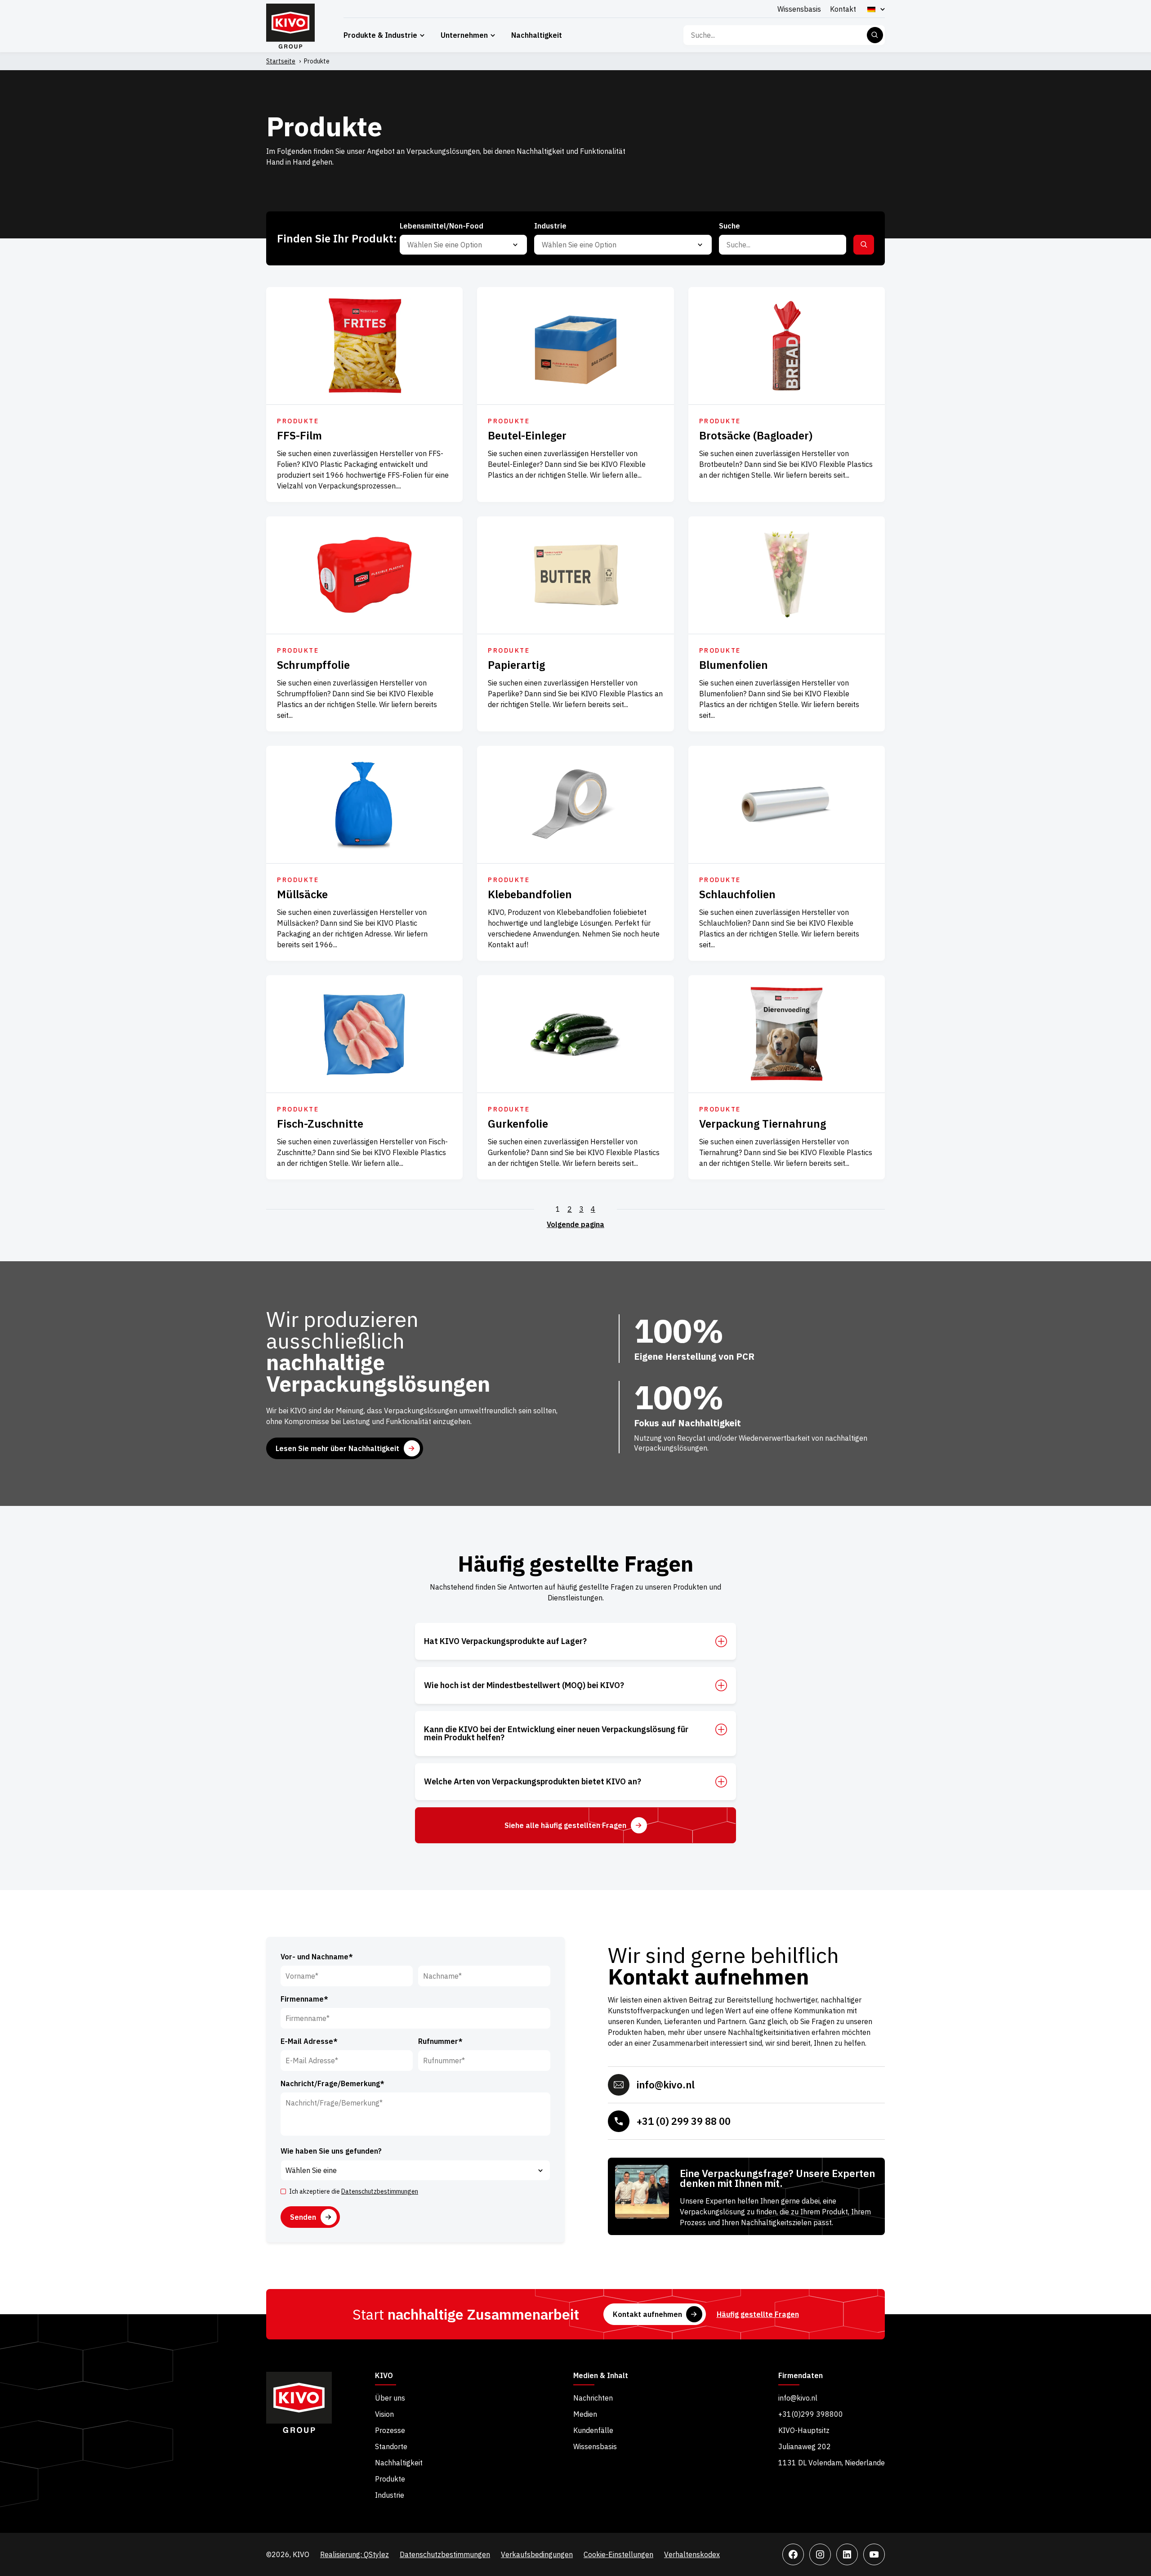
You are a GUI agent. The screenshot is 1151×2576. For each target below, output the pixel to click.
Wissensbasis (799, 9)
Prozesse (390, 2430)
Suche (875, 35)
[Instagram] (820, 2554)
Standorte (391, 2446)
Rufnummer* (440, 2041)
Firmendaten (801, 2376)
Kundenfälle (593, 2430)
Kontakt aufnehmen (647, 2314)
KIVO (384, 2376)
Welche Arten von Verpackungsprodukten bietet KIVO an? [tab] (533, 1782)
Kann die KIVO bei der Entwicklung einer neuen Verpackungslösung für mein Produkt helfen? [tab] (556, 1734)
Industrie (390, 2495)
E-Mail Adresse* (309, 2041)
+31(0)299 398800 (811, 2414)
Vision (384, 2414)
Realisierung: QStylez (355, 2554)
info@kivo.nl (666, 2085)
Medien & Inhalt (601, 2376)
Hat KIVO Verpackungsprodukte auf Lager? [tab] (505, 1641)
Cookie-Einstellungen (618, 2554)
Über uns (390, 2398)
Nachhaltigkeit (537, 35)
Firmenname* (304, 1999)
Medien (585, 2414)
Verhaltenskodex (692, 2554)
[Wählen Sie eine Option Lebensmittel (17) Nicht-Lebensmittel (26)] (463, 245)
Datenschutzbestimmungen (380, 2191)
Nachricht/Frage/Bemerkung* (332, 2083)
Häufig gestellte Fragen (758, 2314)
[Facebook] (793, 2554)
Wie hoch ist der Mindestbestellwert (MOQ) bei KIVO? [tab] (524, 1685)
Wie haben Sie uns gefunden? (331, 2151)
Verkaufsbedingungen (537, 2554)
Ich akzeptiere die (354, 2191)
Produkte (390, 2479)
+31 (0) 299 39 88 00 (684, 2121)
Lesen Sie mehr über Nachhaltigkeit (337, 1448)
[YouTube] (874, 2554)
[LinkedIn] (847, 2554)
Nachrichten (593, 2398)
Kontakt (843, 9)
